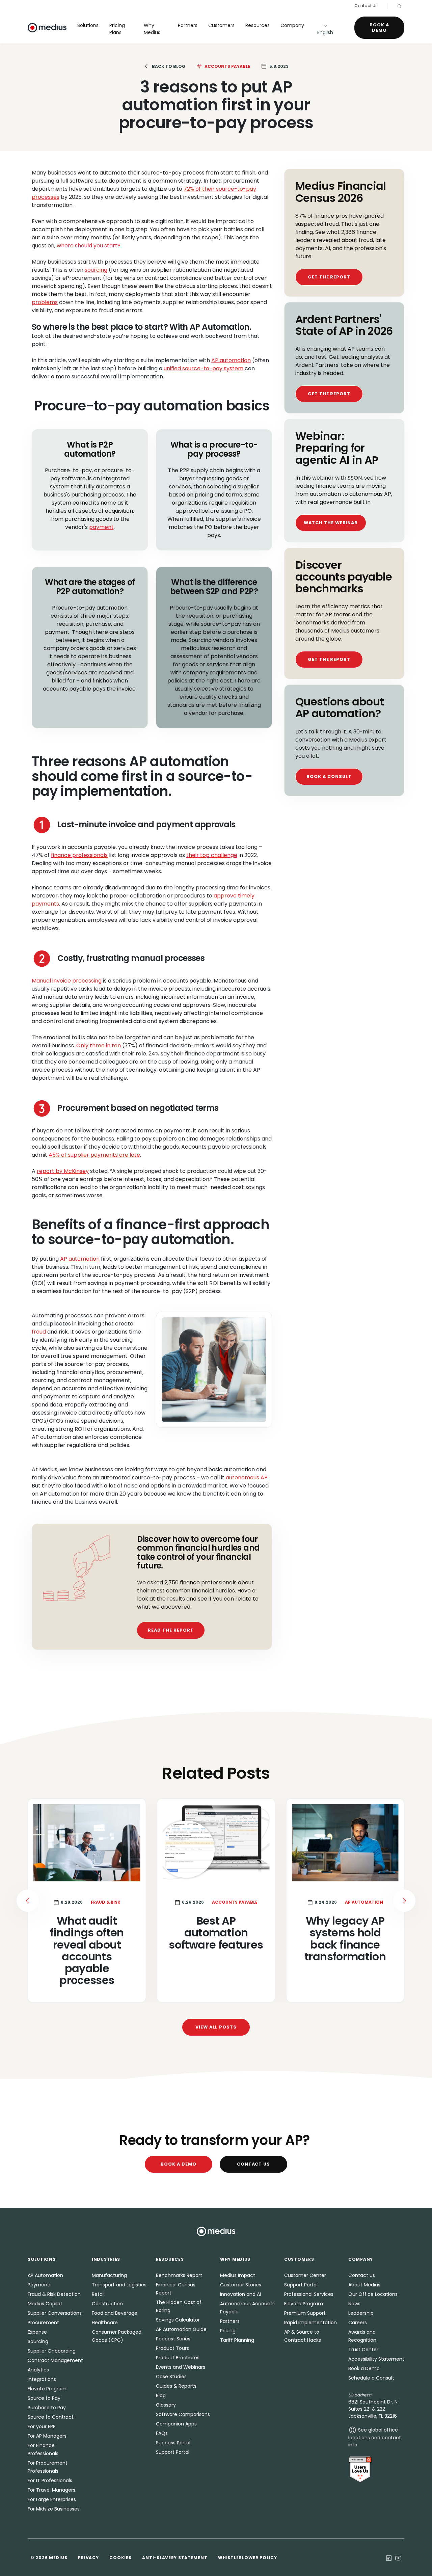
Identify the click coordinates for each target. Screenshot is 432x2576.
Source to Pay (44, 2398)
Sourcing (38, 2341)
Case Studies (171, 2377)
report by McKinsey (63, 1171)
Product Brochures (178, 2358)
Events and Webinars (181, 2367)
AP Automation (45, 2275)
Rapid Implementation (310, 2323)
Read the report (171, 1630)
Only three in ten (99, 1045)
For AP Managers (47, 2436)
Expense (37, 2332)
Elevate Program (47, 2389)
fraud (39, 1332)
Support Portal (173, 2452)
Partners (188, 25)
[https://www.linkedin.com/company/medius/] (389, 2557)
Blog (161, 2395)
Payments (40, 2285)
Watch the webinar (331, 523)
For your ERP (42, 2426)
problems (45, 302)
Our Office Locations (373, 2294)
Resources (258, 25)
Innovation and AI (240, 2294)
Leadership (361, 2313)
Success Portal (173, 2443)
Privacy (88, 2558)
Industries (106, 2259)
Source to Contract (51, 2417)
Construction (107, 2304)
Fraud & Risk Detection (54, 2294)
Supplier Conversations (55, 2313)
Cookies (120, 2558)
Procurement (43, 2323)
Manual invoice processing (67, 981)
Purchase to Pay (47, 2408)
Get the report (329, 277)
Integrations (42, 2379)
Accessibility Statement (376, 2359)
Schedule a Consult (371, 2378)
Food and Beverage (115, 2313)
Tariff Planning (237, 2340)
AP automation (231, 360)
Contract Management (55, 2360)
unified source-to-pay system (204, 368)
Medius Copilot (45, 2304)
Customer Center (305, 2275)
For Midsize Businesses (54, 2509)
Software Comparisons (183, 2414)
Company (292, 25)
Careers (358, 2323)
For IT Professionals (50, 2480)
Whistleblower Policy (247, 2558)
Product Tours (172, 2348)
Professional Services (309, 2294)
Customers (221, 25)
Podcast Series (173, 2339)
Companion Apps (176, 2424)
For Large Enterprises (52, 2499)
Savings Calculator (178, 2320)
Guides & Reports (176, 2386)
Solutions (88, 25)
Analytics (38, 2370)
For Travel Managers (51, 2490)
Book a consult (329, 776)
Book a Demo (379, 28)
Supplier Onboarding (52, 2351)
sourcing (96, 270)
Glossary (166, 2405)
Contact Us (366, 6)
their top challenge (212, 855)
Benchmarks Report (179, 2275)
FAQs (162, 2433)
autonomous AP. (247, 1478)
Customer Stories (241, 2285)
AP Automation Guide (181, 2329)
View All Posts (216, 2027)
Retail (98, 2294)
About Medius (364, 2285)
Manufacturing (109, 2275)
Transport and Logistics (119, 2285)
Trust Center (363, 2350)
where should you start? (89, 246)
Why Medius (152, 29)
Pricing (228, 2331)
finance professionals (79, 855)
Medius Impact (238, 2275)
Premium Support (305, 2313)
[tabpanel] (216, 1900)
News (354, 2304)
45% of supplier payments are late (94, 1155)
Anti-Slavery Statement (175, 2558)
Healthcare (105, 2323)
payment (101, 527)
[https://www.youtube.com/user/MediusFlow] (398, 2557)
